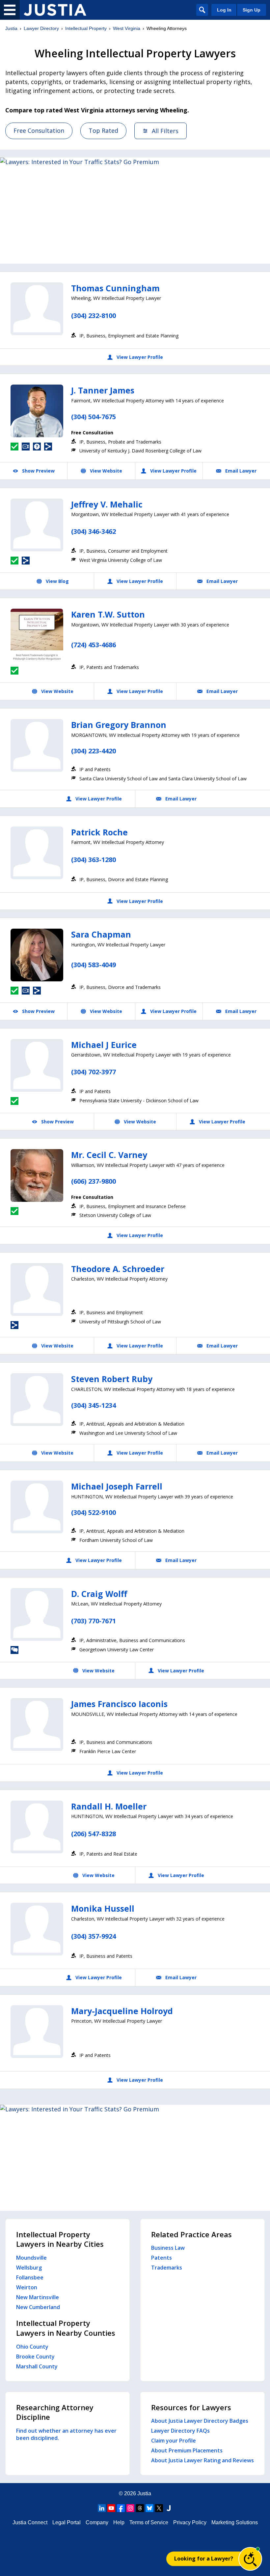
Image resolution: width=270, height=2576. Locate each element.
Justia (11, 28)
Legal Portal (67, 2522)
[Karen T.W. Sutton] (37, 635)
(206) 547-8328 (94, 1834)
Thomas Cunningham (115, 288)
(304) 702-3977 (94, 1072)
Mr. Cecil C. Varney (109, 1155)
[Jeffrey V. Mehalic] (37, 525)
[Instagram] (130, 2508)
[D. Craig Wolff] (37, 1614)
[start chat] (250, 2559)
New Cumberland (38, 2307)
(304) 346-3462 (94, 531)
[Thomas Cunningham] (37, 309)
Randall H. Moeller (109, 1806)
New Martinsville (38, 2297)
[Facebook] (121, 2508)
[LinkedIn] (102, 2508)
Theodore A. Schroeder (118, 1269)
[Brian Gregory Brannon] (37, 745)
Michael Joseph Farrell (117, 1486)
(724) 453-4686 (94, 645)
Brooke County (35, 2357)
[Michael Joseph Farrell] (37, 1507)
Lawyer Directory (41, 28)
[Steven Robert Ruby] (37, 1400)
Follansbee (30, 2277)
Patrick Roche (99, 832)
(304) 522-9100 (94, 1512)
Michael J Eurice (104, 1045)
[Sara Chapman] (37, 955)
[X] (159, 2508)
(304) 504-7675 (94, 417)
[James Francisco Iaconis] (37, 1724)
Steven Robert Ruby (112, 1379)
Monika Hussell (103, 1908)
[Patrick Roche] (37, 853)
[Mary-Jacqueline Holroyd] (37, 2032)
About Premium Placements (187, 2450)
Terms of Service (149, 2522)
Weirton (27, 2287)
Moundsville (31, 2258)
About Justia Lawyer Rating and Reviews (202, 2460)
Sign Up (252, 10)
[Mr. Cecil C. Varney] (37, 1175)
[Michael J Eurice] (37, 1065)
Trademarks (167, 2268)
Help (119, 2522)
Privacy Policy (190, 2522)
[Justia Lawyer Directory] (55, 10)
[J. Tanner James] (37, 411)
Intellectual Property (86, 28)
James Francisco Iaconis (119, 1704)
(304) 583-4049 (94, 965)
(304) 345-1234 (94, 1405)
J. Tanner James (103, 390)
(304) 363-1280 (94, 860)
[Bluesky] (149, 2508)
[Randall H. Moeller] (37, 1827)
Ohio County (32, 2347)
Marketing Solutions (235, 2522)
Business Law (168, 2248)
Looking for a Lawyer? (204, 2559)
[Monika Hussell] (37, 1929)
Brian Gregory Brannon (119, 725)
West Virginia (127, 28)
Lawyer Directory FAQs (180, 2431)
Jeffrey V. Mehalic (107, 504)
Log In (224, 10)
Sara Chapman (101, 934)
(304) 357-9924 (94, 1936)
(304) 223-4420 (94, 751)
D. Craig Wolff (99, 1594)
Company (97, 2522)
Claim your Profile (174, 2441)
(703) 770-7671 (94, 1621)
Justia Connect (30, 2522)
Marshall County (37, 2366)
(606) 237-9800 (94, 1181)
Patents (162, 2258)
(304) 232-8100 (94, 316)
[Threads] (140, 2508)
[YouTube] (111, 2508)
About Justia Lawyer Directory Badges (200, 2421)
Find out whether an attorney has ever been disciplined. (66, 2434)
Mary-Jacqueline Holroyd (122, 2011)
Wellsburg (29, 2268)
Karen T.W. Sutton (108, 614)
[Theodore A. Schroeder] (37, 1289)
